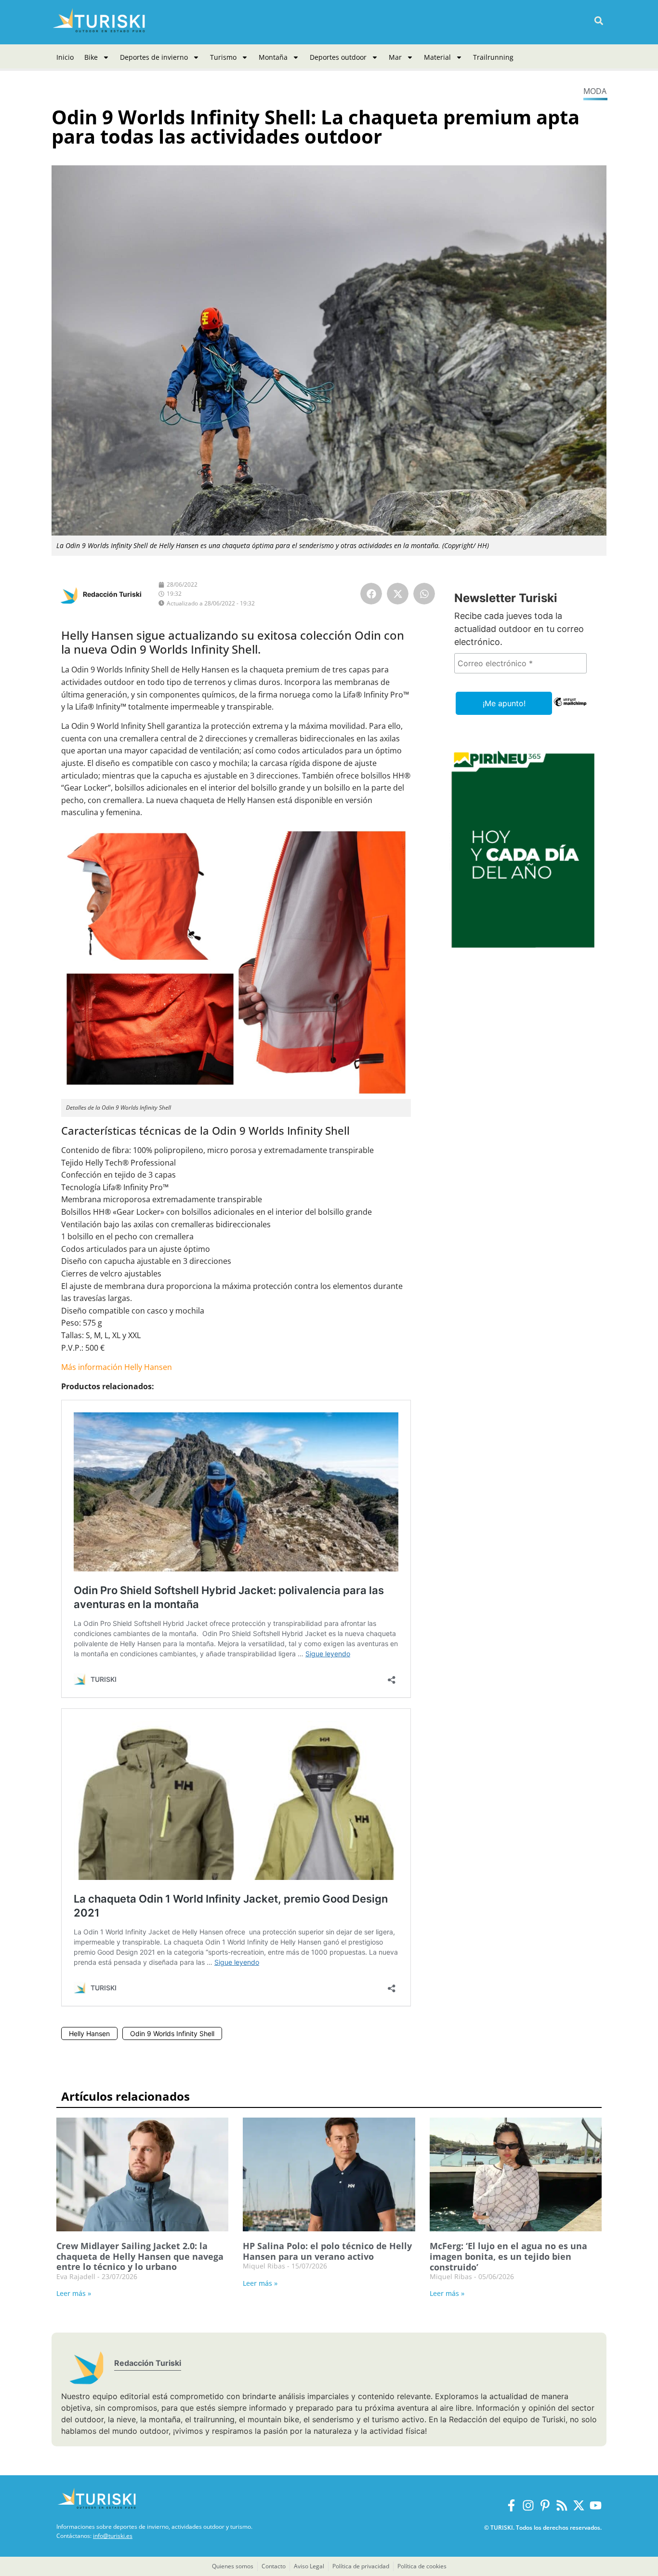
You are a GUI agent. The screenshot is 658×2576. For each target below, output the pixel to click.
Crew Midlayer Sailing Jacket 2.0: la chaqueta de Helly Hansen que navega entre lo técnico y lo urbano (140, 2256)
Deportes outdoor (338, 57)
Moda (595, 91)
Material (437, 57)
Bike (91, 57)
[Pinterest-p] (545, 2505)
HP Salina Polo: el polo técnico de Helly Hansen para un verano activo (327, 2251)
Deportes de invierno (154, 57)
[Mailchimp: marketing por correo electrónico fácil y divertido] (570, 709)
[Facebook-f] (511, 2505)
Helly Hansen (89, 2033)
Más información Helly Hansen (117, 1367)
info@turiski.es (113, 2536)
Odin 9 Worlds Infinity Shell (172, 2033)
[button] (599, 21)
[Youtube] (596, 2505)
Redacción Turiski (112, 594)
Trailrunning (493, 57)
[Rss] (562, 2505)
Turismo (223, 57)
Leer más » (74, 2293)
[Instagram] (528, 2505)
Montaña (273, 57)
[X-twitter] (579, 2505)
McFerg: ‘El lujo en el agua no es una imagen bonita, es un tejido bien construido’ (508, 2256)
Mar (395, 57)
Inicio (65, 57)
